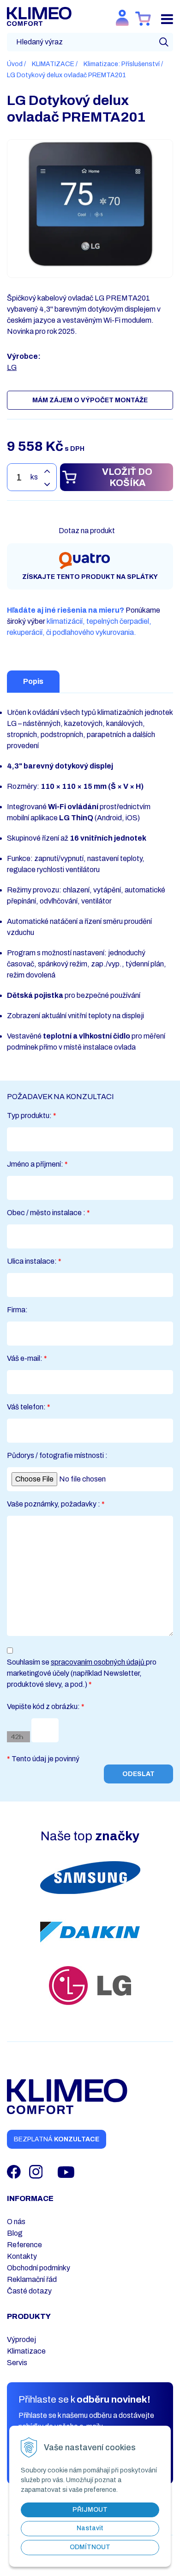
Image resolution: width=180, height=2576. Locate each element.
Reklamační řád (32, 2279)
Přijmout (90, 2510)
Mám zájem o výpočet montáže (90, 400)
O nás (16, 2222)
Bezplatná (57, 2139)
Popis (33, 681)
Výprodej (21, 2339)
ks (34, 477)
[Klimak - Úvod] (39, 16)
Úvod (15, 64)
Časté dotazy (29, 2291)
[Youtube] (66, 2171)
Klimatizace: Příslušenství (122, 64)
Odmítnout (90, 2547)
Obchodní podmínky (39, 2268)
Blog (15, 2233)
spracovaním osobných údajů (98, 1662)
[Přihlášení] (122, 18)
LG (12, 367)
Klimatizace (26, 2351)
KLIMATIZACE (53, 64)
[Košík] (143, 19)
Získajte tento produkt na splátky (90, 577)
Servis (17, 2363)
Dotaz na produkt (87, 531)
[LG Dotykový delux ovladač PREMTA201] (90, 204)
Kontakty (22, 2256)
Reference (24, 2245)
